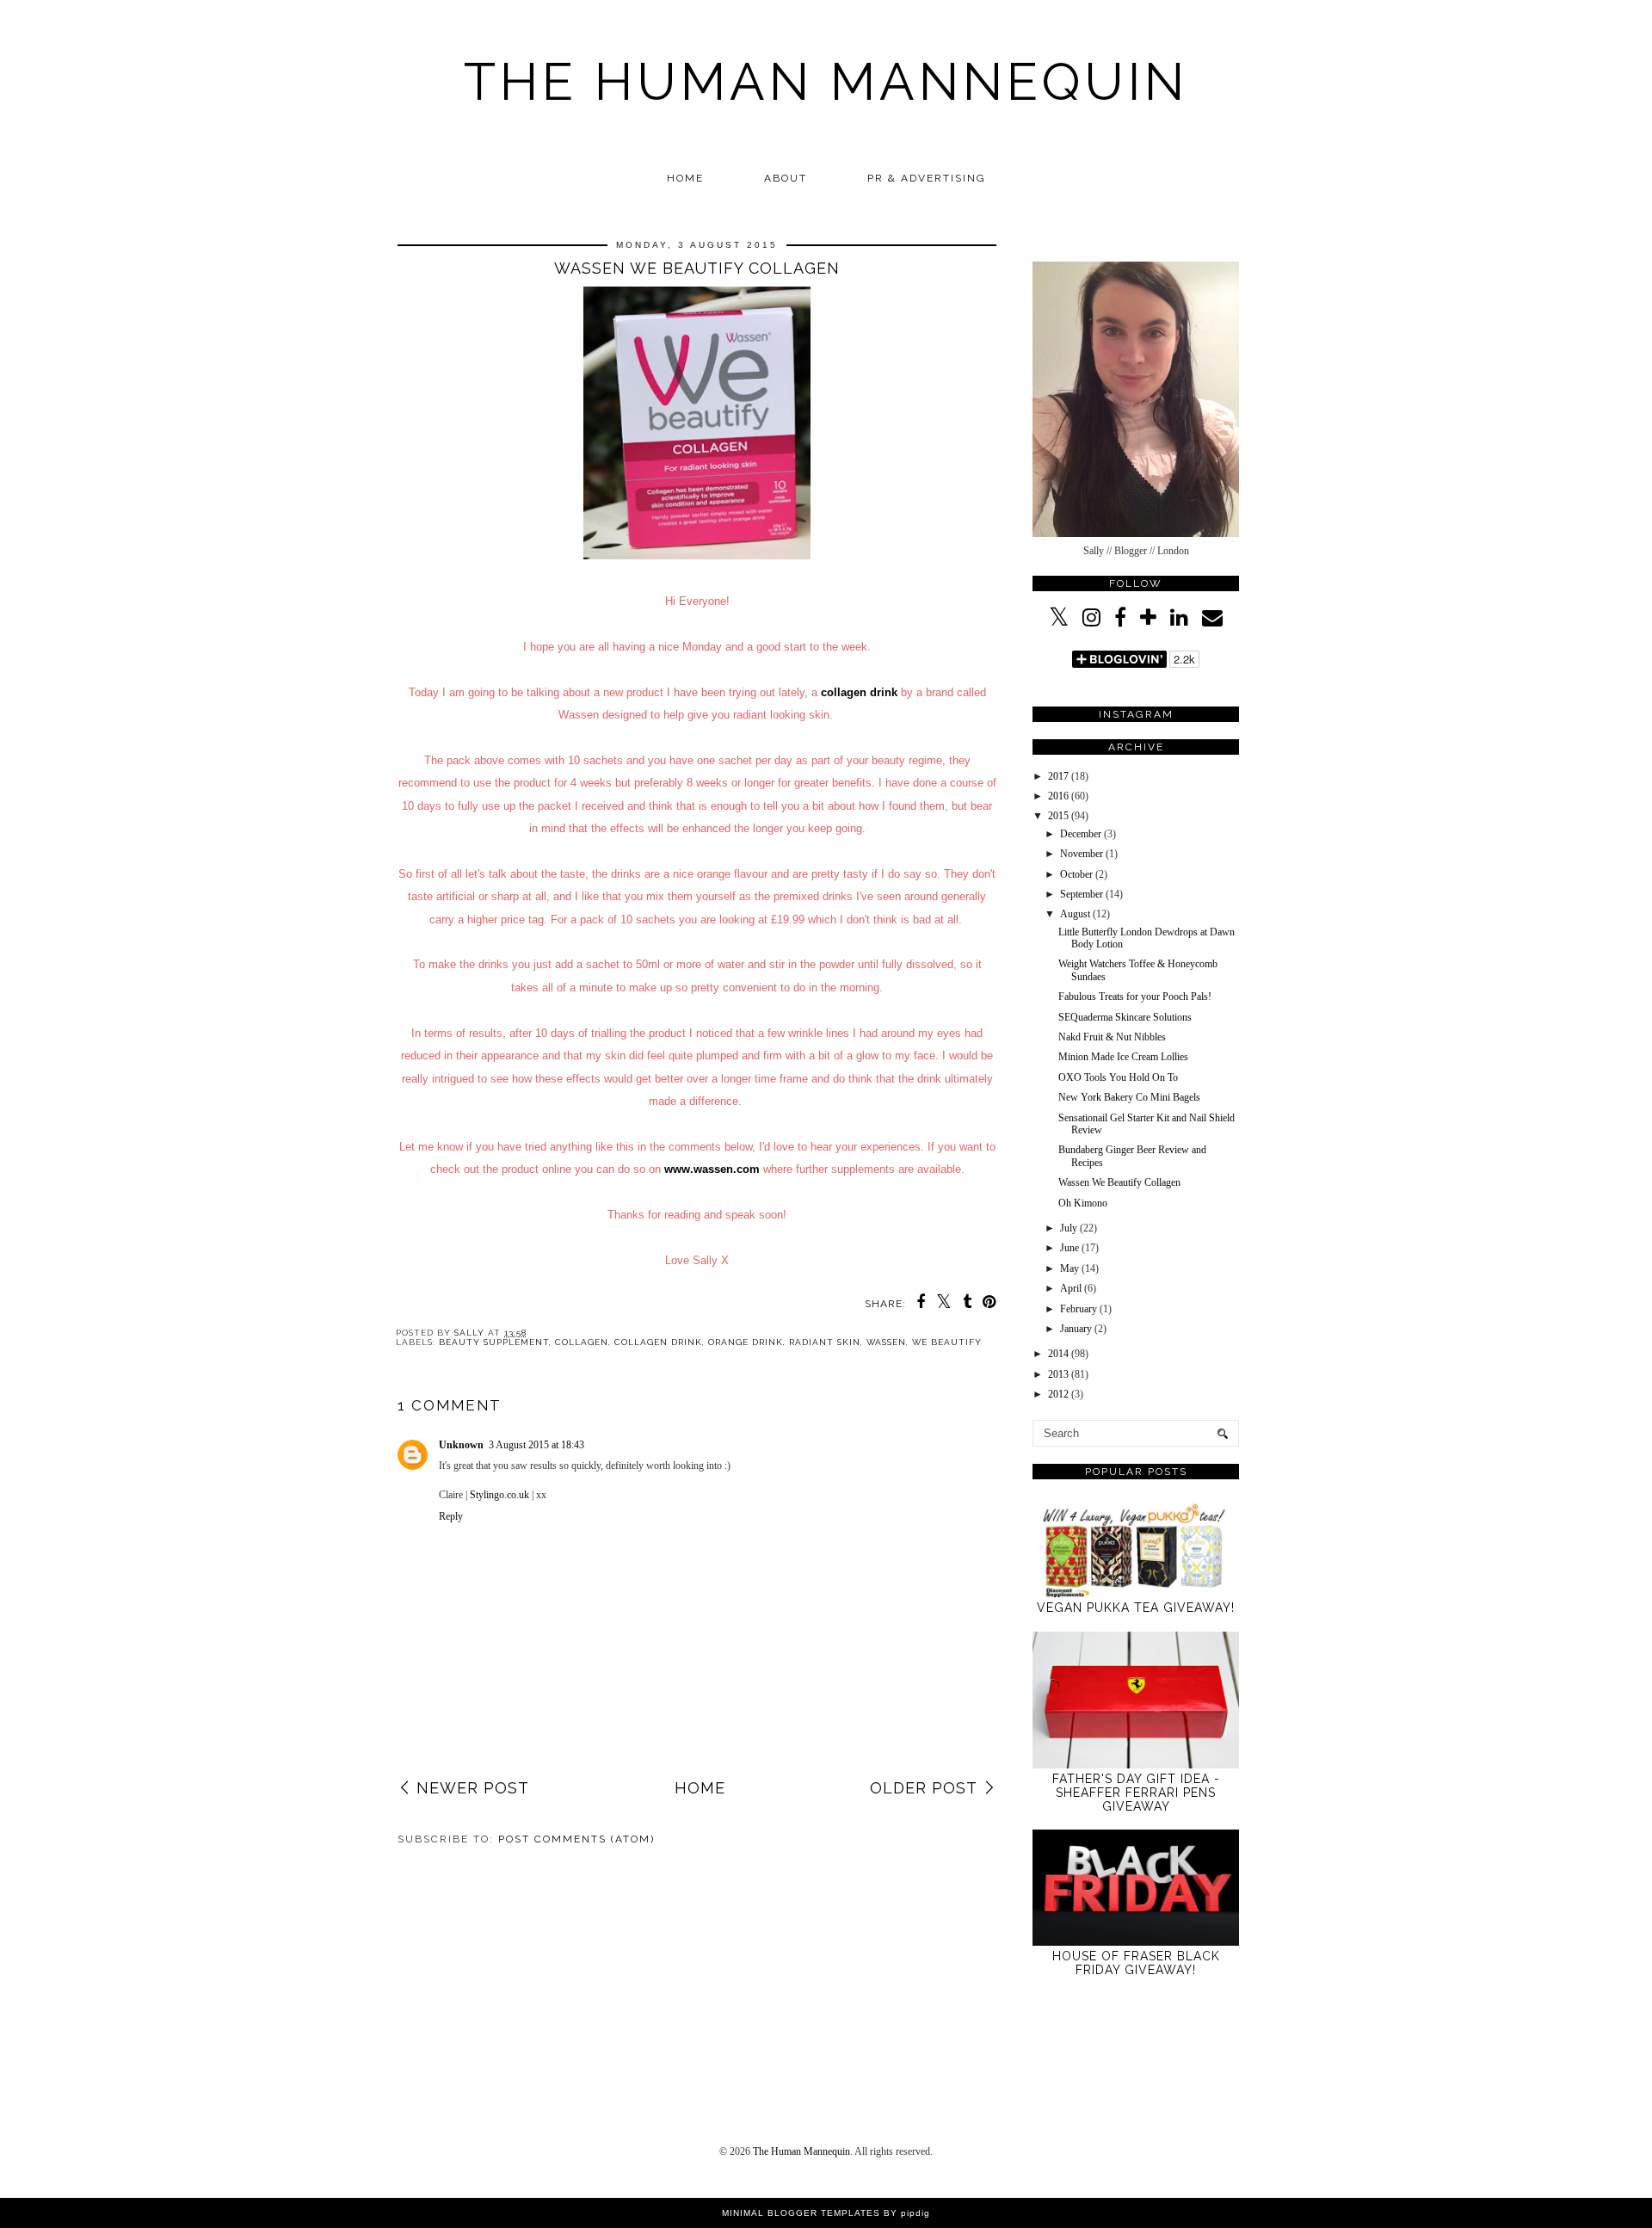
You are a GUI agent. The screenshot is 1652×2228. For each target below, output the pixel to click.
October (1076, 874)
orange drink (746, 1342)
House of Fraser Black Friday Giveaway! (1136, 1963)
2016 (1058, 796)
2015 (1058, 816)
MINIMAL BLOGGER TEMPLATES (801, 2213)
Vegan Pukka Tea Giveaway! (1136, 1608)
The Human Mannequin (826, 82)
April (1071, 1288)
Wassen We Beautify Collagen (1119, 1182)
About (786, 178)
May (1069, 1268)
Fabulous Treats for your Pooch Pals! (1135, 997)
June (1069, 1248)
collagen (582, 1342)
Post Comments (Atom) (576, 1839)
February (1079, 1309)
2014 (1058, 1354)
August (1075, 914)
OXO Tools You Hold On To (1118, 1077)
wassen (886, 1342)
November (1082, 854)
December (1081, 834)
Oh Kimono (1083, 1203)
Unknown (461, 1445)
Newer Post (473, 1788)
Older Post (924, 1788)
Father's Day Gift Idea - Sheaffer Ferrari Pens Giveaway (1136, 1793)
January (1076, 1329)
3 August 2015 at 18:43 (536, 1445)
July (1069, 1228)
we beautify (947, 1342)
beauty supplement (494, 1342)
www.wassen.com (712, 1169)
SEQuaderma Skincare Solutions (1125, 1017)
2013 (1058, 1374)
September (1082, 894)
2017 (1058, 776)
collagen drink (859, 692)
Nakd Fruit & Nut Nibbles (1112, 1037)
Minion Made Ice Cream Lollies (1123, 1057)
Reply (451, 1516)
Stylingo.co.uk (499, 1495)
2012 (1058, 1394)
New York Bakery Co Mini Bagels (1129, 1097)
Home (685, 178)
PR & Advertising (927, 178)
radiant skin (825, 1342)
